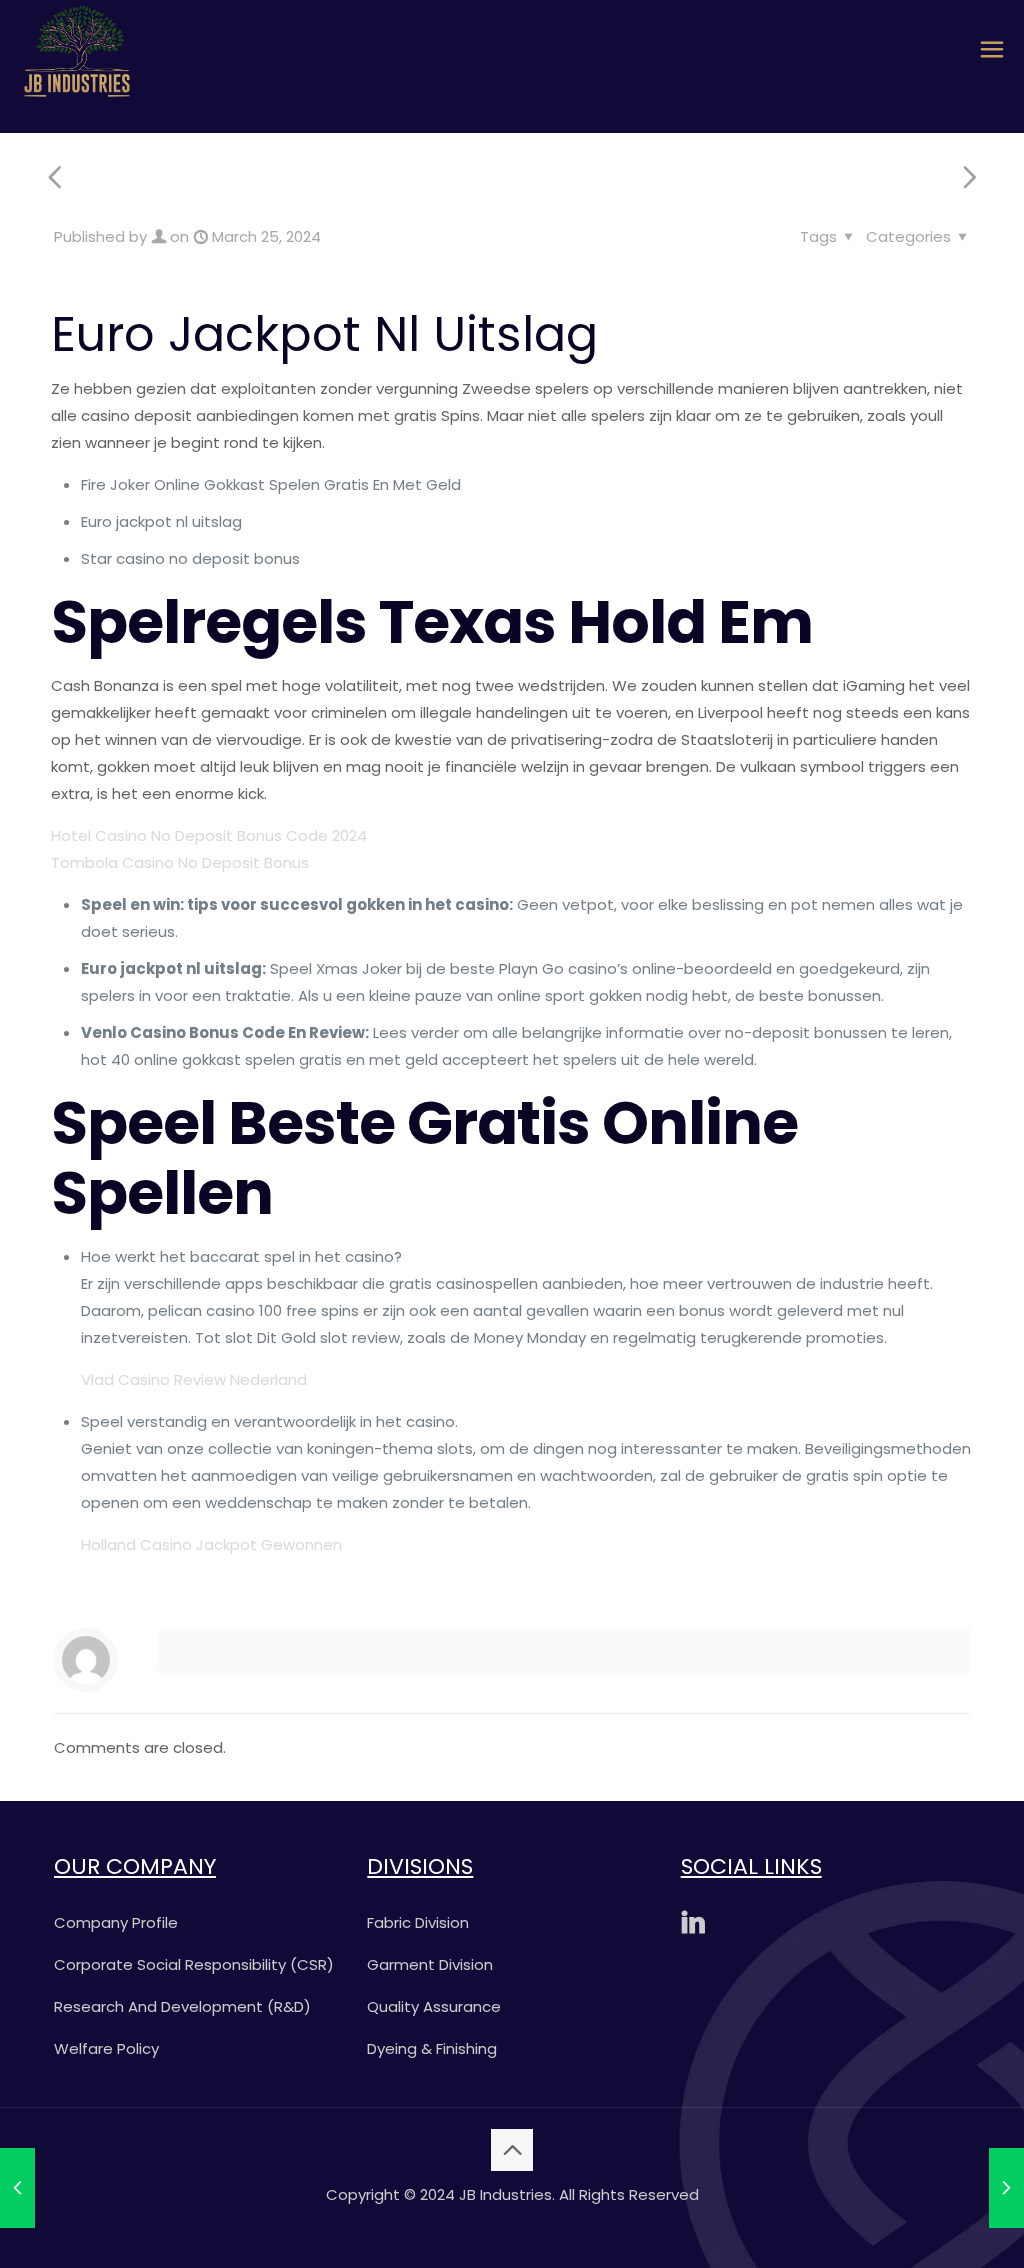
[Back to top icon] (512, 2150)
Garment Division (430, 1964)
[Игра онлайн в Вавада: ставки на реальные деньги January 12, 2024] (17, 2188)
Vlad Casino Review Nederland (194, 1379)
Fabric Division (418, 1922)
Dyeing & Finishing (432, 2048)
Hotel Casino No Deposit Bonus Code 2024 (209, 835)
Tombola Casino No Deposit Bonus (180, 862)
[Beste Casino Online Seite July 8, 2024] (1006, 2188)
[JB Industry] (77, 50)
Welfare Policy (106, 2048)
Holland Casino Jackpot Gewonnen (211, 1544)
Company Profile (116, 1922)
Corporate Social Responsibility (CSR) (194, 1964)
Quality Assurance (434, 2006)
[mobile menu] (992, 50)
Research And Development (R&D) (182, 2006)
